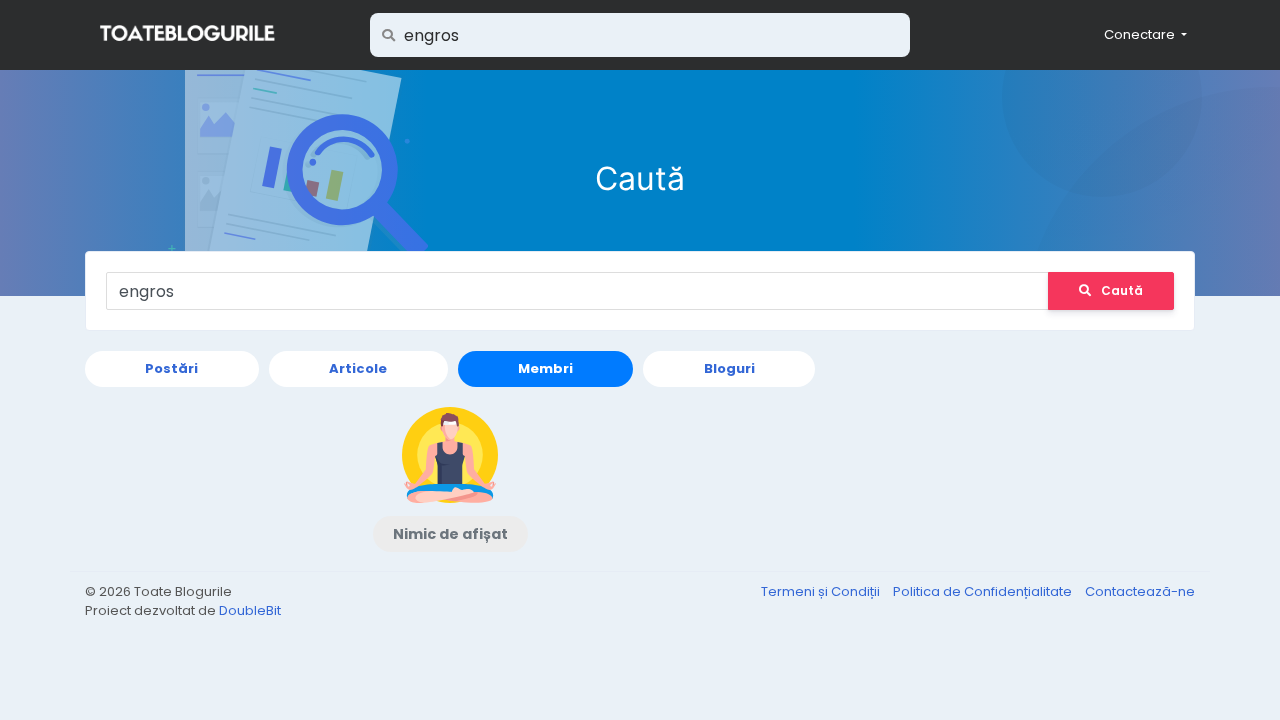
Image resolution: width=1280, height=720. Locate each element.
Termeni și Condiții (822, 591)
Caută (1122, 290)
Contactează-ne (1140, 591)
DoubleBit (250, 610)
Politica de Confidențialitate (984, 591)
